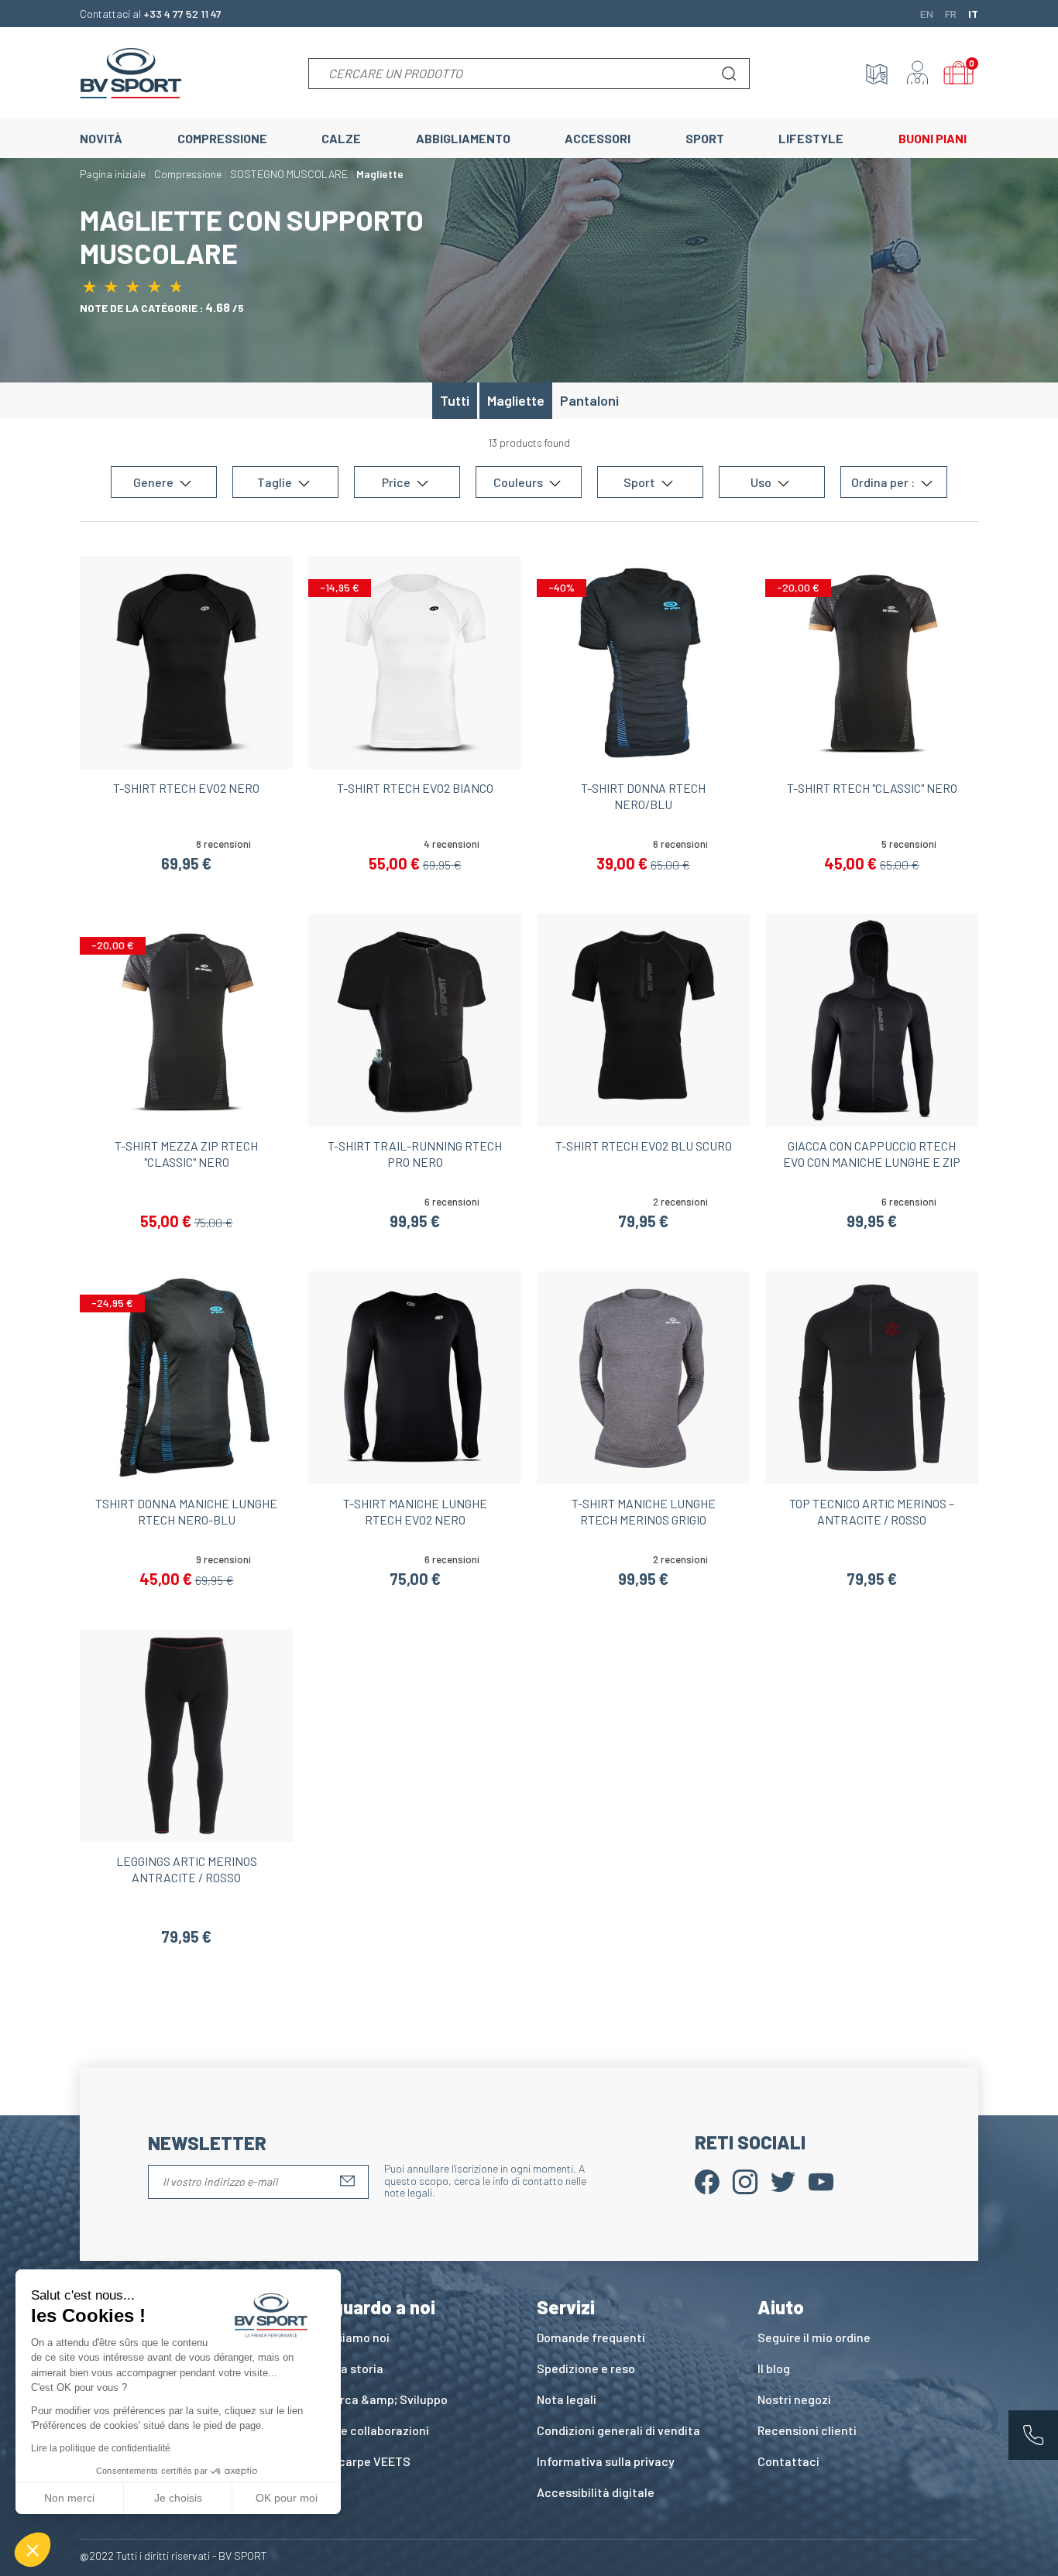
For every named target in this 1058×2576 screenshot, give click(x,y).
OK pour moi (287, 2498)
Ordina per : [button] (884, 482)
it (973, 13)
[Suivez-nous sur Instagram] (745, 2180)
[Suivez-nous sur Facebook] (707, 2180)
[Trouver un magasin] (877, 74)
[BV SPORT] (131, 72)
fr (951, 13)
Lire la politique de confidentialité (101, 2448)
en (927, 13)
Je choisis (178, 2498)
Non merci (69, 2498)
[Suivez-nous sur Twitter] (783, 2180)
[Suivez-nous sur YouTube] (821, 2180)
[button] (33, 2550)
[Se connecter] (918, 74)
